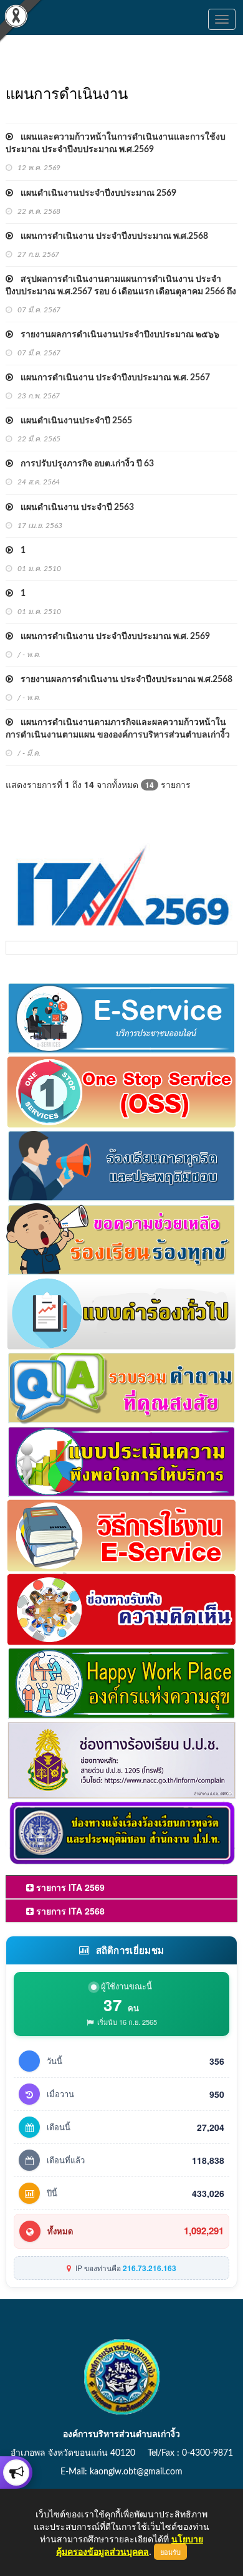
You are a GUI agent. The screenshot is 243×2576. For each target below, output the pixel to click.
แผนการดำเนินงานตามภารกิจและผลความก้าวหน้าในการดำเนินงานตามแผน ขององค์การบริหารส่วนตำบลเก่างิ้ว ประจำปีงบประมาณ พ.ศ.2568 (118, 735)
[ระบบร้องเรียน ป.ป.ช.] (16, 2473)
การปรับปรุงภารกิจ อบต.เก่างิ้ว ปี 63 (83, 464)
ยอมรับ (170, 2552)
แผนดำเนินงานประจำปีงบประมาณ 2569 (95, 193)
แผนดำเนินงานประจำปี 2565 (73, 421)
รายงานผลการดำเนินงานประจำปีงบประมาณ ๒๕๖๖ (116, 335)
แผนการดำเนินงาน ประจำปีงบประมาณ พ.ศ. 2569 (112, 637)
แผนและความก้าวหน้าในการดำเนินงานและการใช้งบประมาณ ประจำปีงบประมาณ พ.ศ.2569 (116, 143)
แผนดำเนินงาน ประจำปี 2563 (74, 507)
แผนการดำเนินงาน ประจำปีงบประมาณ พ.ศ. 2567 (112, 378)
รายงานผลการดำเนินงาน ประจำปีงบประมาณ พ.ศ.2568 (123, 680)
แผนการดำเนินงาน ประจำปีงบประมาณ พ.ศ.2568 (111, 236)
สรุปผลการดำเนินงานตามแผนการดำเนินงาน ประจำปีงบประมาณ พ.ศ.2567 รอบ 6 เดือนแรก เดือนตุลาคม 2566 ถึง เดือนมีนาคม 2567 (121, 292)
